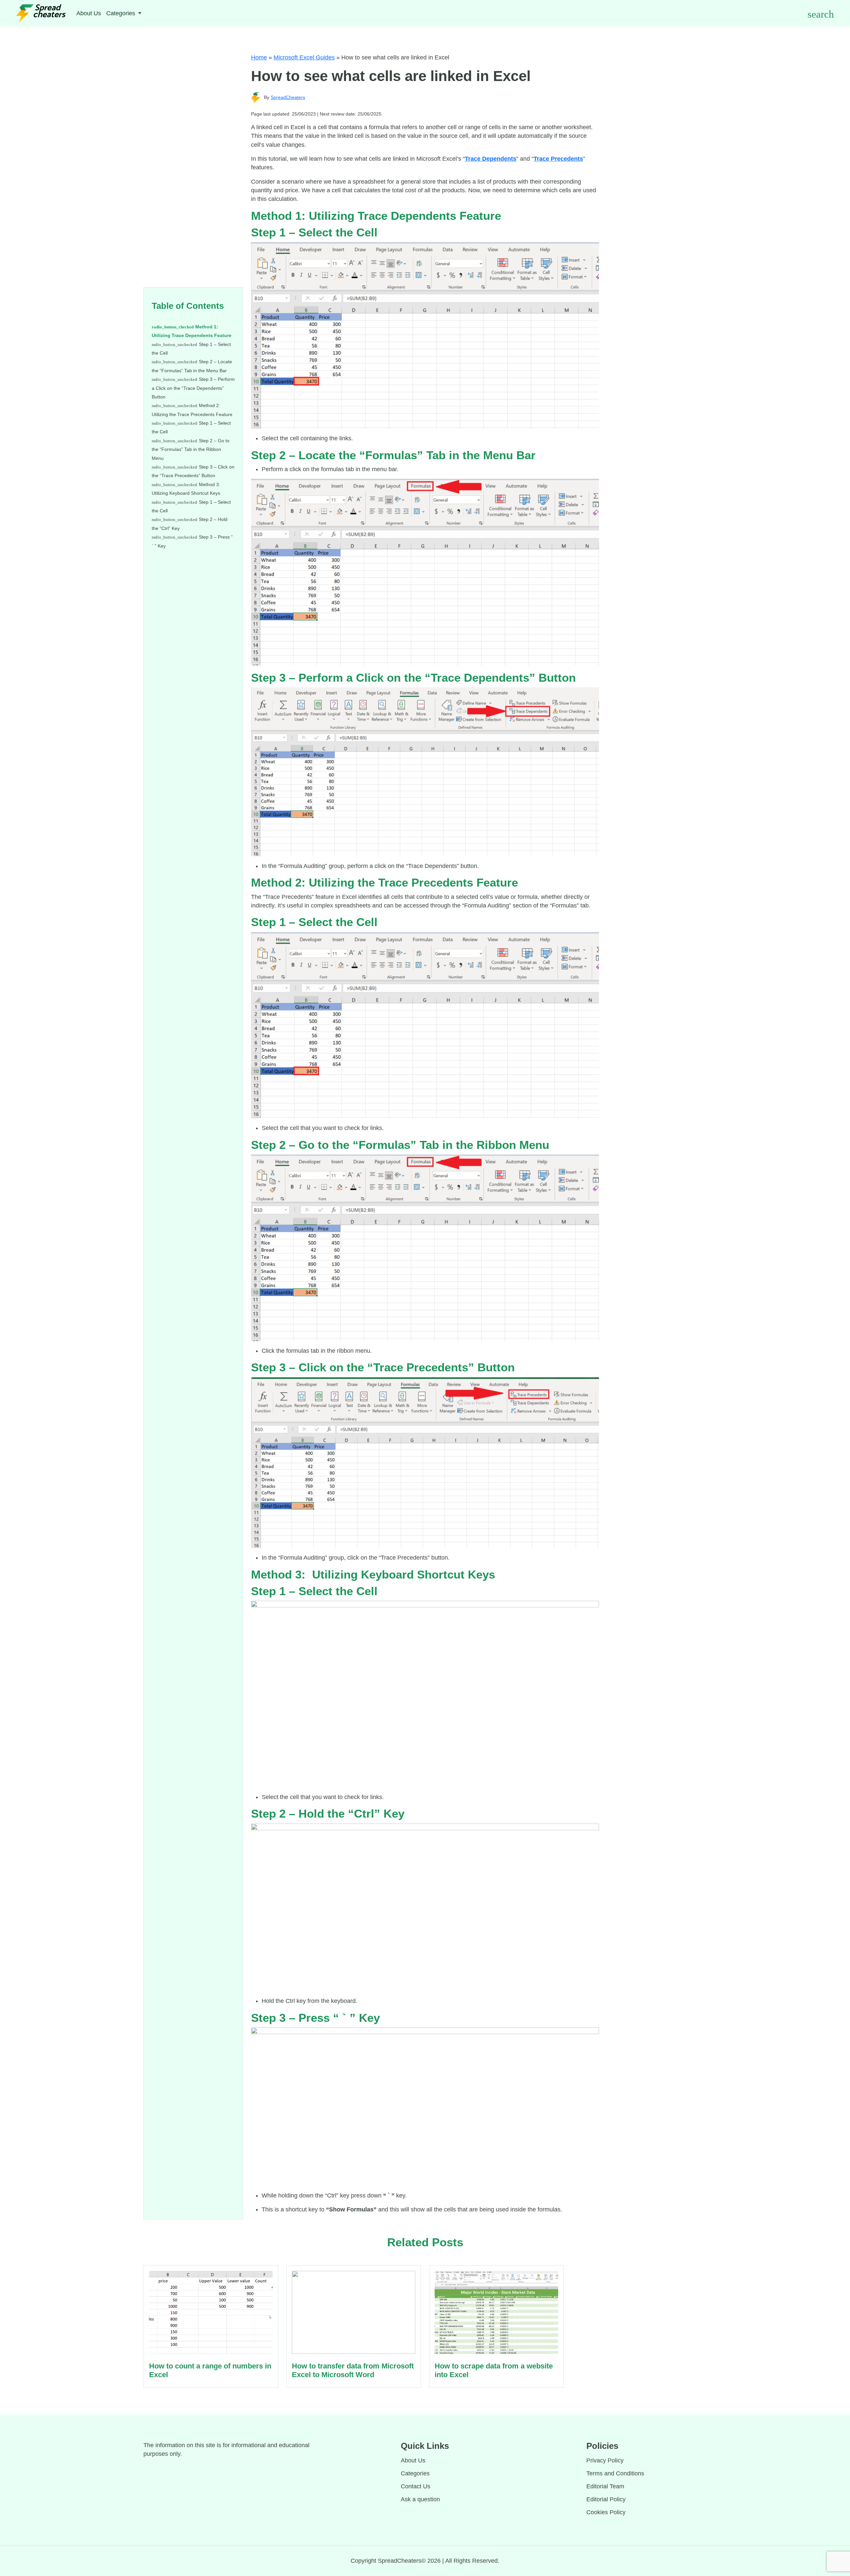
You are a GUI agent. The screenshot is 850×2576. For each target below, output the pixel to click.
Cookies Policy (606, 2512)
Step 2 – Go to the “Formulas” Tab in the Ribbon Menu (191, 449)
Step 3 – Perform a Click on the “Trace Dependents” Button (193, 388)
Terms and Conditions (615, 2473)
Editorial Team (605, 2486)
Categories (415, 2473)
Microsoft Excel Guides (304, 57)
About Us (89, 13)
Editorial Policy (606, 2499)
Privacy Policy (605, 2460)
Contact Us (416, 2486)
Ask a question (420, 2499)
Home (259, 57)
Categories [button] (122, 13)
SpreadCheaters (288, 97)
